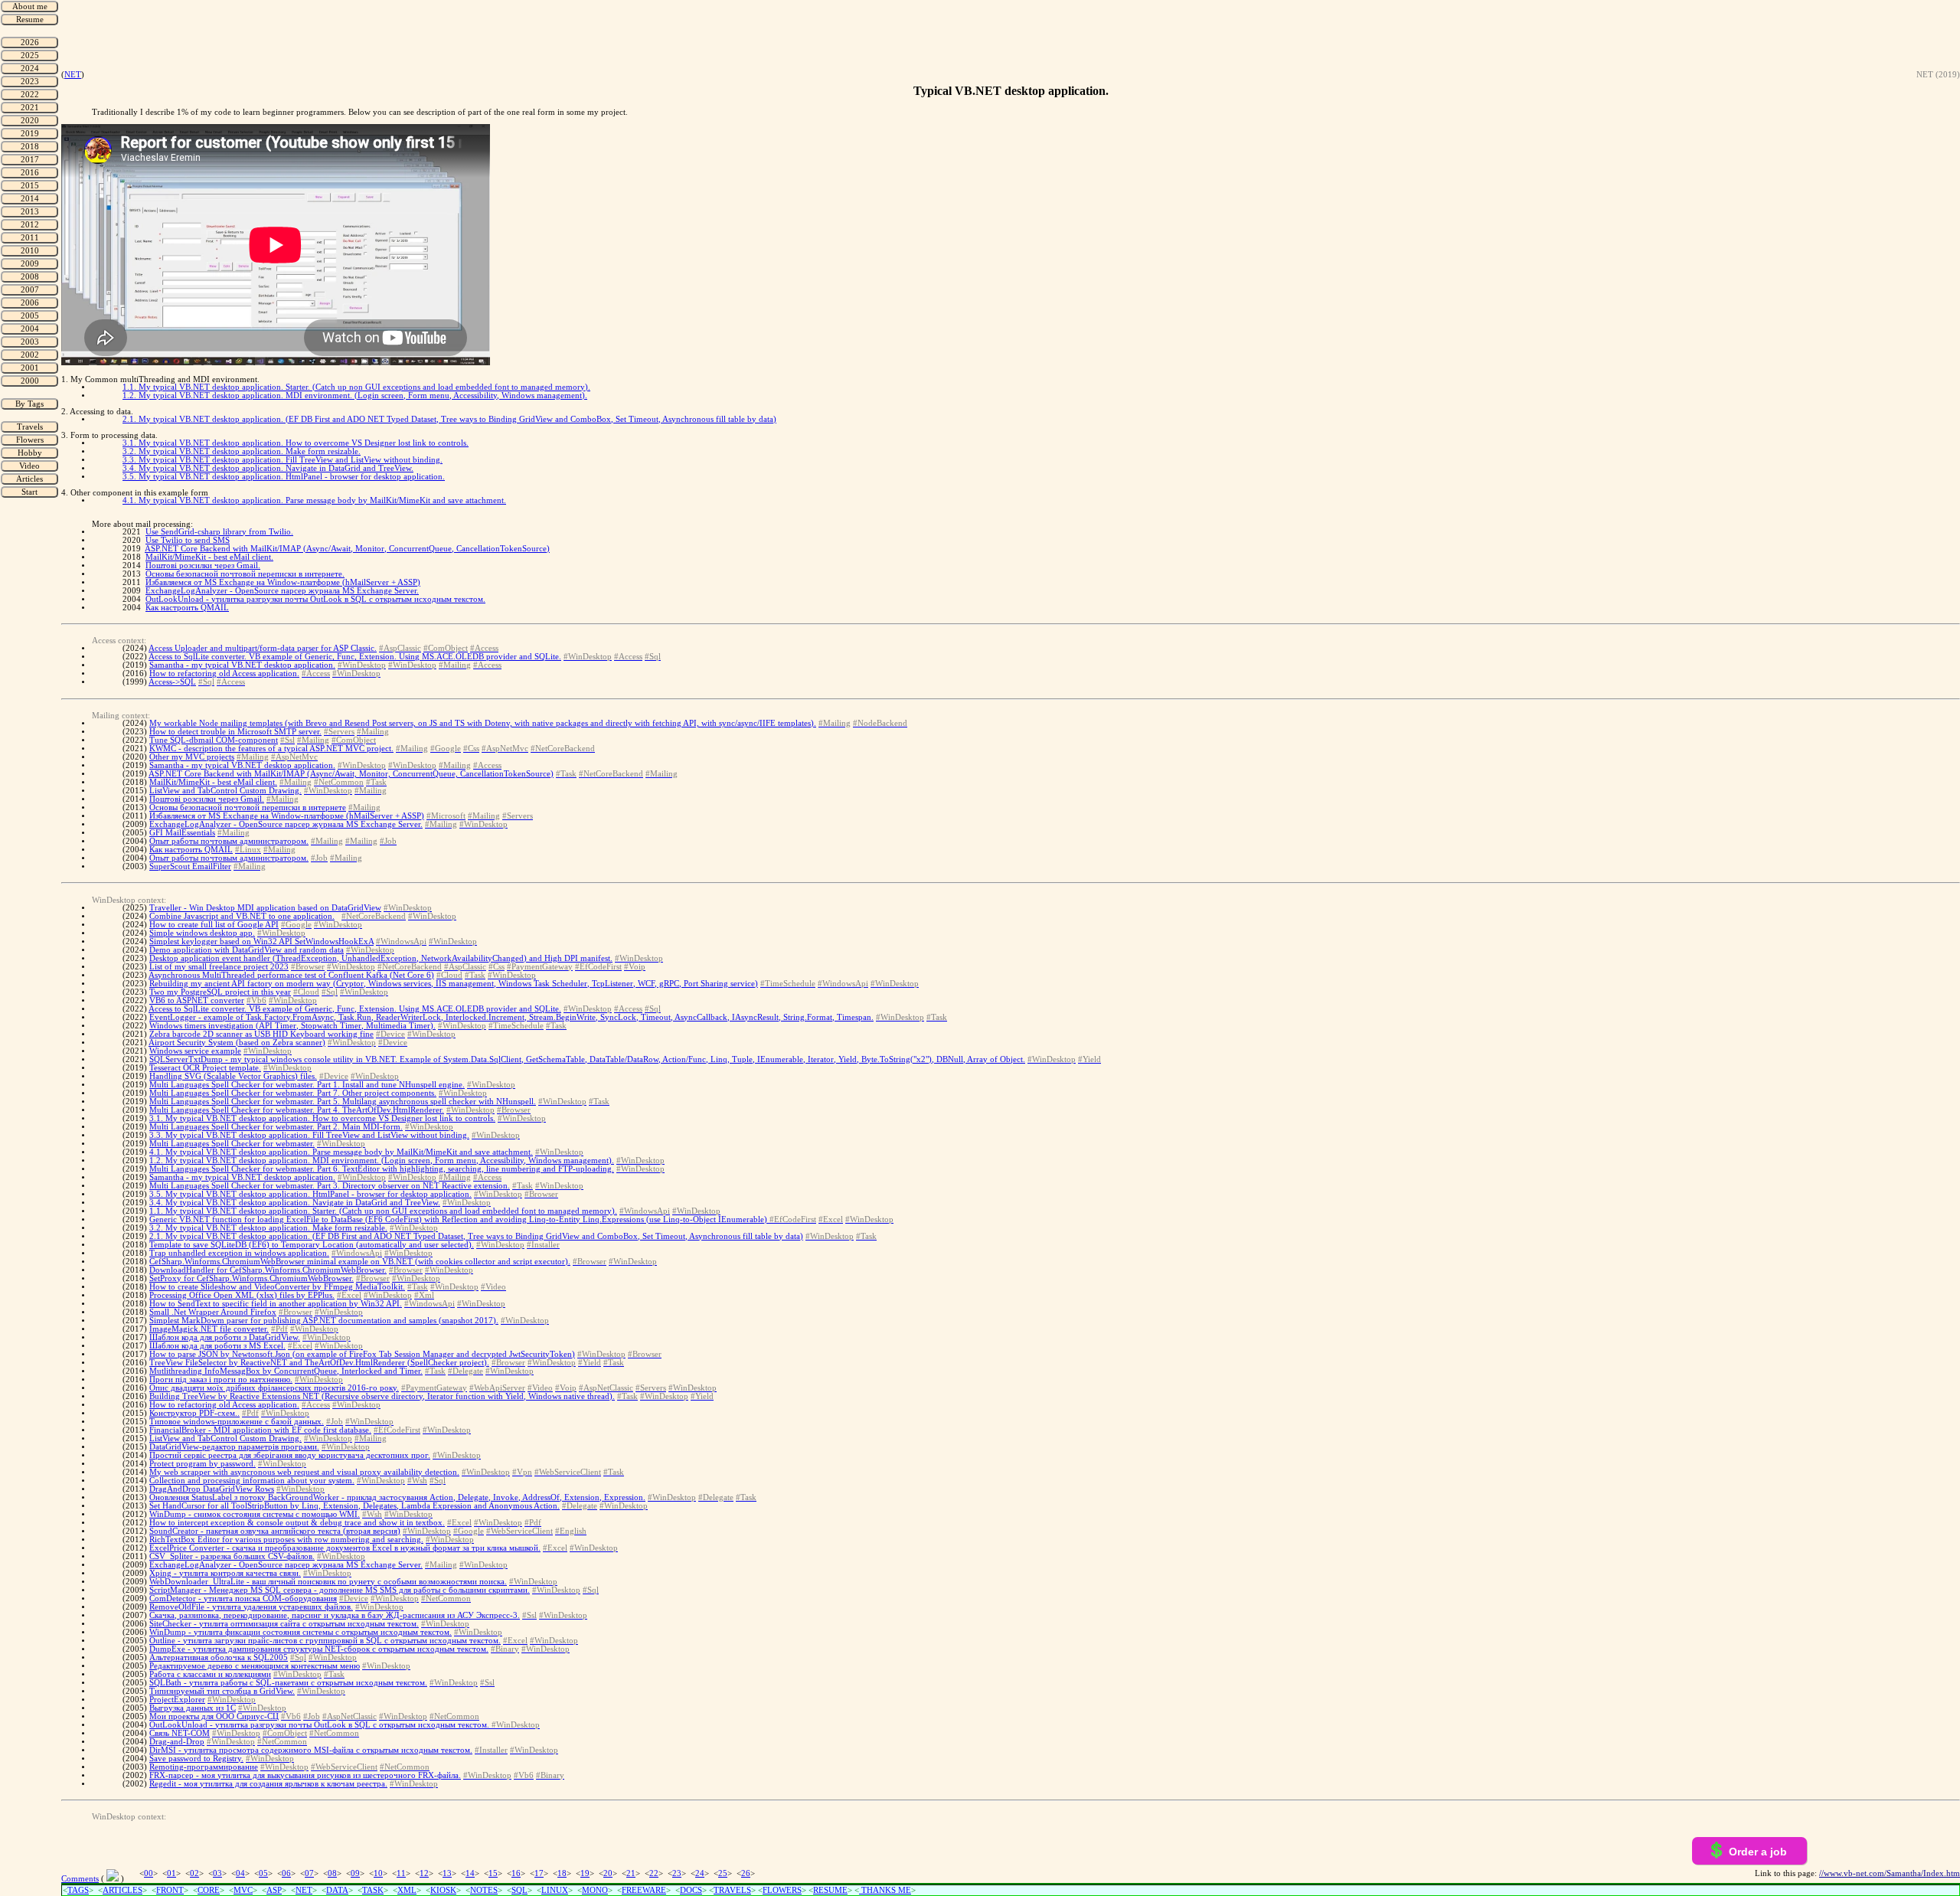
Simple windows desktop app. (202, 933)
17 (539, 1873)
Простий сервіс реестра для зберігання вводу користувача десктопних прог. (290, 1455)
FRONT (170, 1890)
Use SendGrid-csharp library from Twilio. (219, 532)
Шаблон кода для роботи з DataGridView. (225, 1337)
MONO (595, 1890)
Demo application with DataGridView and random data (247, 950)
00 (149, 1873)
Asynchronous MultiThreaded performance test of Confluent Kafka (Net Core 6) (291, 975)
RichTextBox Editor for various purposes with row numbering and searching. (286, 1540)
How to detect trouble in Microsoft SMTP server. (235, 732)
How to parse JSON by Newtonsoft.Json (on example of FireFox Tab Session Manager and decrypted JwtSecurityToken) (362, 1354)
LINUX (555, 1890)
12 (424, 1873)
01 (171, 1873)
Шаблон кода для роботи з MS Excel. (217, 1346)
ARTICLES (122, 1890)
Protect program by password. (203, 1464)
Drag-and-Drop (177, 1742)
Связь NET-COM (180, 1733)
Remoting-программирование (204, 1767)
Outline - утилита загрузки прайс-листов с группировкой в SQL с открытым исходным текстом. (325, 1641)
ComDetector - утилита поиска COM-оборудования (243, 1599)
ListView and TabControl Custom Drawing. (225, 791)
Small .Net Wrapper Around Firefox (213, 1312)
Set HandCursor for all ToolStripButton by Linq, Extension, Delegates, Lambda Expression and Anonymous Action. (354, 1506)
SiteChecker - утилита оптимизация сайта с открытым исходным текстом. (284, 1624)
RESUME (830, 1890)
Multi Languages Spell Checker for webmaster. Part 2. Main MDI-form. (276, 1127)
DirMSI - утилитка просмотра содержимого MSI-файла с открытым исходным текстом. (311, 1750)
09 (355, 1873)
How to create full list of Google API (214, 925)
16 (516, 1873)
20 (608, 1873)
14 (470, 1873)
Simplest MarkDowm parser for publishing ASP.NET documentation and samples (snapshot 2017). (324, 1321)
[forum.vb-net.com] (113, 1879)
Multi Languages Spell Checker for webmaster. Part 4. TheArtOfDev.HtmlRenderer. (297, 1110)
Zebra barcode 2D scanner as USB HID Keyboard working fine (261, 1034)
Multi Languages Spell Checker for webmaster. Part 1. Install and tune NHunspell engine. (307, 1085)
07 (309, 1873)
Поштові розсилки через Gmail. (203, 566)
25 (723, 1873)
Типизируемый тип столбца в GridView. (222, 1691)
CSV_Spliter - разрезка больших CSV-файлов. (232, 1556)
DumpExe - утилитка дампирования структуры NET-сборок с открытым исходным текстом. (319, 1649)
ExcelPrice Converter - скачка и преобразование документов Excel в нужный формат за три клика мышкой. (345, 1548)
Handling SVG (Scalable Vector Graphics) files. (233, 1076)
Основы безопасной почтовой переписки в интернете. (245, 574)
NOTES (484, 1890)
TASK (373, 1890)
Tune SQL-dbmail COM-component (214, 740)
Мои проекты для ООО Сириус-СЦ (214, 1716)
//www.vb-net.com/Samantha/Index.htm (1890, 1873)
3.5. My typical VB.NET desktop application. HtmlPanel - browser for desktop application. (284, 477)
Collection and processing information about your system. (252, 1481)
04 (240, 1873)
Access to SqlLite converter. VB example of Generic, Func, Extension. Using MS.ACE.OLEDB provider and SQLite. (355, 657)
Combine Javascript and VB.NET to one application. (242, 916)
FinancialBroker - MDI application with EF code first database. (260, 1430)
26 (746, 1873)
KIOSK (443, 1890)
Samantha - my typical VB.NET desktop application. (242, 665)
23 (677, 1873)
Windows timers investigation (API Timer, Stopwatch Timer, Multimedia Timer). (292, 1026)
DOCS (691, 1890)
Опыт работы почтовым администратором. (229, 841)
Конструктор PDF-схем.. (194, 1413)
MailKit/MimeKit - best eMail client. (209, 557)
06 (286, 1873)
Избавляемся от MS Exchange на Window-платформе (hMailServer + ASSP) (283, 582)
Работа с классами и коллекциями (210, 1674)
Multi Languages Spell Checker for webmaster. (232, 1144)
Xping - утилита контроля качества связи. (225, 1573)
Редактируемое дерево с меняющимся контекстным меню (255, 1666)
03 (217, 1873)
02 (194, 1873)
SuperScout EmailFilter (190, 866)
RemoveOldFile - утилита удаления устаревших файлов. (251, 1607)
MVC (243, 1890)
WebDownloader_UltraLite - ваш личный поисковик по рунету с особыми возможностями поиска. (328, 1582)
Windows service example (195, 1051)
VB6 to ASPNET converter (197, 1000)
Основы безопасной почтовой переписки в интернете (248, 807)
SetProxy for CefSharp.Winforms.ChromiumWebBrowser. (252, 1278)
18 (562, 1873)
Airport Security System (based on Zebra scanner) (237, 1043)
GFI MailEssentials (182, 833)
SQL (519, 1890)
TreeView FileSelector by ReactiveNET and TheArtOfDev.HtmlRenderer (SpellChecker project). (319, 1363)
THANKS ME (885, 1890)
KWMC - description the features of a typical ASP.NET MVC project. (271, 749)
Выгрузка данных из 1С (193, 1708)
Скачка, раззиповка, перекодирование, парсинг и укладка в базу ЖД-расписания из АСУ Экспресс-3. (335, 1615)
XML (407, 1890)
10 (378, 1873)
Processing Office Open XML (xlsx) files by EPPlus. (242, 1295)
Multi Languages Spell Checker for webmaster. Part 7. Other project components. (293, 1093)
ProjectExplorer (177, 1700)
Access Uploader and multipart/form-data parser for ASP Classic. (263, 648)
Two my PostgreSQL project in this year (220, 992)
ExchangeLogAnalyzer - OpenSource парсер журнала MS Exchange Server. (282, 591)
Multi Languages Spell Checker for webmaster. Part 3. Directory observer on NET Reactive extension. (330, 1186)
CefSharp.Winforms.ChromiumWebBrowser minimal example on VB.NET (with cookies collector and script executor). (360, 1262)
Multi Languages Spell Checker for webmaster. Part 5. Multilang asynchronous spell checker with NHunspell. (343, 1102)
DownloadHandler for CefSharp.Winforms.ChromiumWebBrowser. (268, 1270)
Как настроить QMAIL (187, 608)
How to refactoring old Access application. (224, 673)
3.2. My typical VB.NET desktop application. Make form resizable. (242, 451)
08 (332, 1873)
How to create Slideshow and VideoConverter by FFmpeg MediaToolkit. (277, 1287)
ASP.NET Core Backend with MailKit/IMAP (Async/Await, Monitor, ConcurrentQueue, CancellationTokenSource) (347, 549)
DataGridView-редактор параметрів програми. (234, 1447)
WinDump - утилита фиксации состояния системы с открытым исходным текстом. (301, 1632)
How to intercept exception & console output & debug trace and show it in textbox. (297, 1523)
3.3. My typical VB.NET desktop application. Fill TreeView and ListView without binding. (283, 460)
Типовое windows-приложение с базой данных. (237, 1422)
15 (493, 1873)
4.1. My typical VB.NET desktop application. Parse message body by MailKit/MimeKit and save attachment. (314, 500)
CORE (209, 1890)
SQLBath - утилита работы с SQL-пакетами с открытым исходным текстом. (288, 1683)
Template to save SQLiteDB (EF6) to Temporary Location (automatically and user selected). (312, 1245)
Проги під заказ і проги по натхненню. (221, 1380)
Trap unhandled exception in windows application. (239, 1253)
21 (631, 1873)
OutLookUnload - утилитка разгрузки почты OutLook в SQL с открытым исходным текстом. (315, 599)
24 (700, 1873)
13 (447, 1873)
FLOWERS (782, 1890)
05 (263, 1873)
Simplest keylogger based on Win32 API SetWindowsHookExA (261, 941)
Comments (80, 1879)
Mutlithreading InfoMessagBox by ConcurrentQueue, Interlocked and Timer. (286, 1371)
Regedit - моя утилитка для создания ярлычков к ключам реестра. (268, 1784)
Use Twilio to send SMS (188, 540)
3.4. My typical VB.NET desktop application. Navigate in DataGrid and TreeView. (268, 468)
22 (654, 1873)
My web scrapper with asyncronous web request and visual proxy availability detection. (304, 1472)
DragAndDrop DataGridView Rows (212, 1489)
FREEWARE (644, 1890)
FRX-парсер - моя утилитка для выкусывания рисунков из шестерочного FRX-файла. (305, 1775)
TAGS (78, 1890)
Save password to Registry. (196, 1759)
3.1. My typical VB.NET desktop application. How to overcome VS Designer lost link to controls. (296, 443)
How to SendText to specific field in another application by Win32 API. (276, 1304)
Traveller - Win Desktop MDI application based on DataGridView (265, 908)
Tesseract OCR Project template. (205, 1068)
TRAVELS (732, 1890)
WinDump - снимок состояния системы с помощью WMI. (255, 1514)
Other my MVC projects (192, 757)
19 (585, 1873)
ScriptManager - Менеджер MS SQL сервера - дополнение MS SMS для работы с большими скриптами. (340, 1590)
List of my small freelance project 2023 (219, 967)
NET (73, 75)
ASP (274, 1890)
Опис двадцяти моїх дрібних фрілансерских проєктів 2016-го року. (274, 1388)
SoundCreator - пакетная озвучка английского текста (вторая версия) (275, 1531)
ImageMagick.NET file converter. (209, 1329)
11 (401, 1873)
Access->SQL (172, 682)
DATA (337, 1890)
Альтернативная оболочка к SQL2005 (219, 1657)
